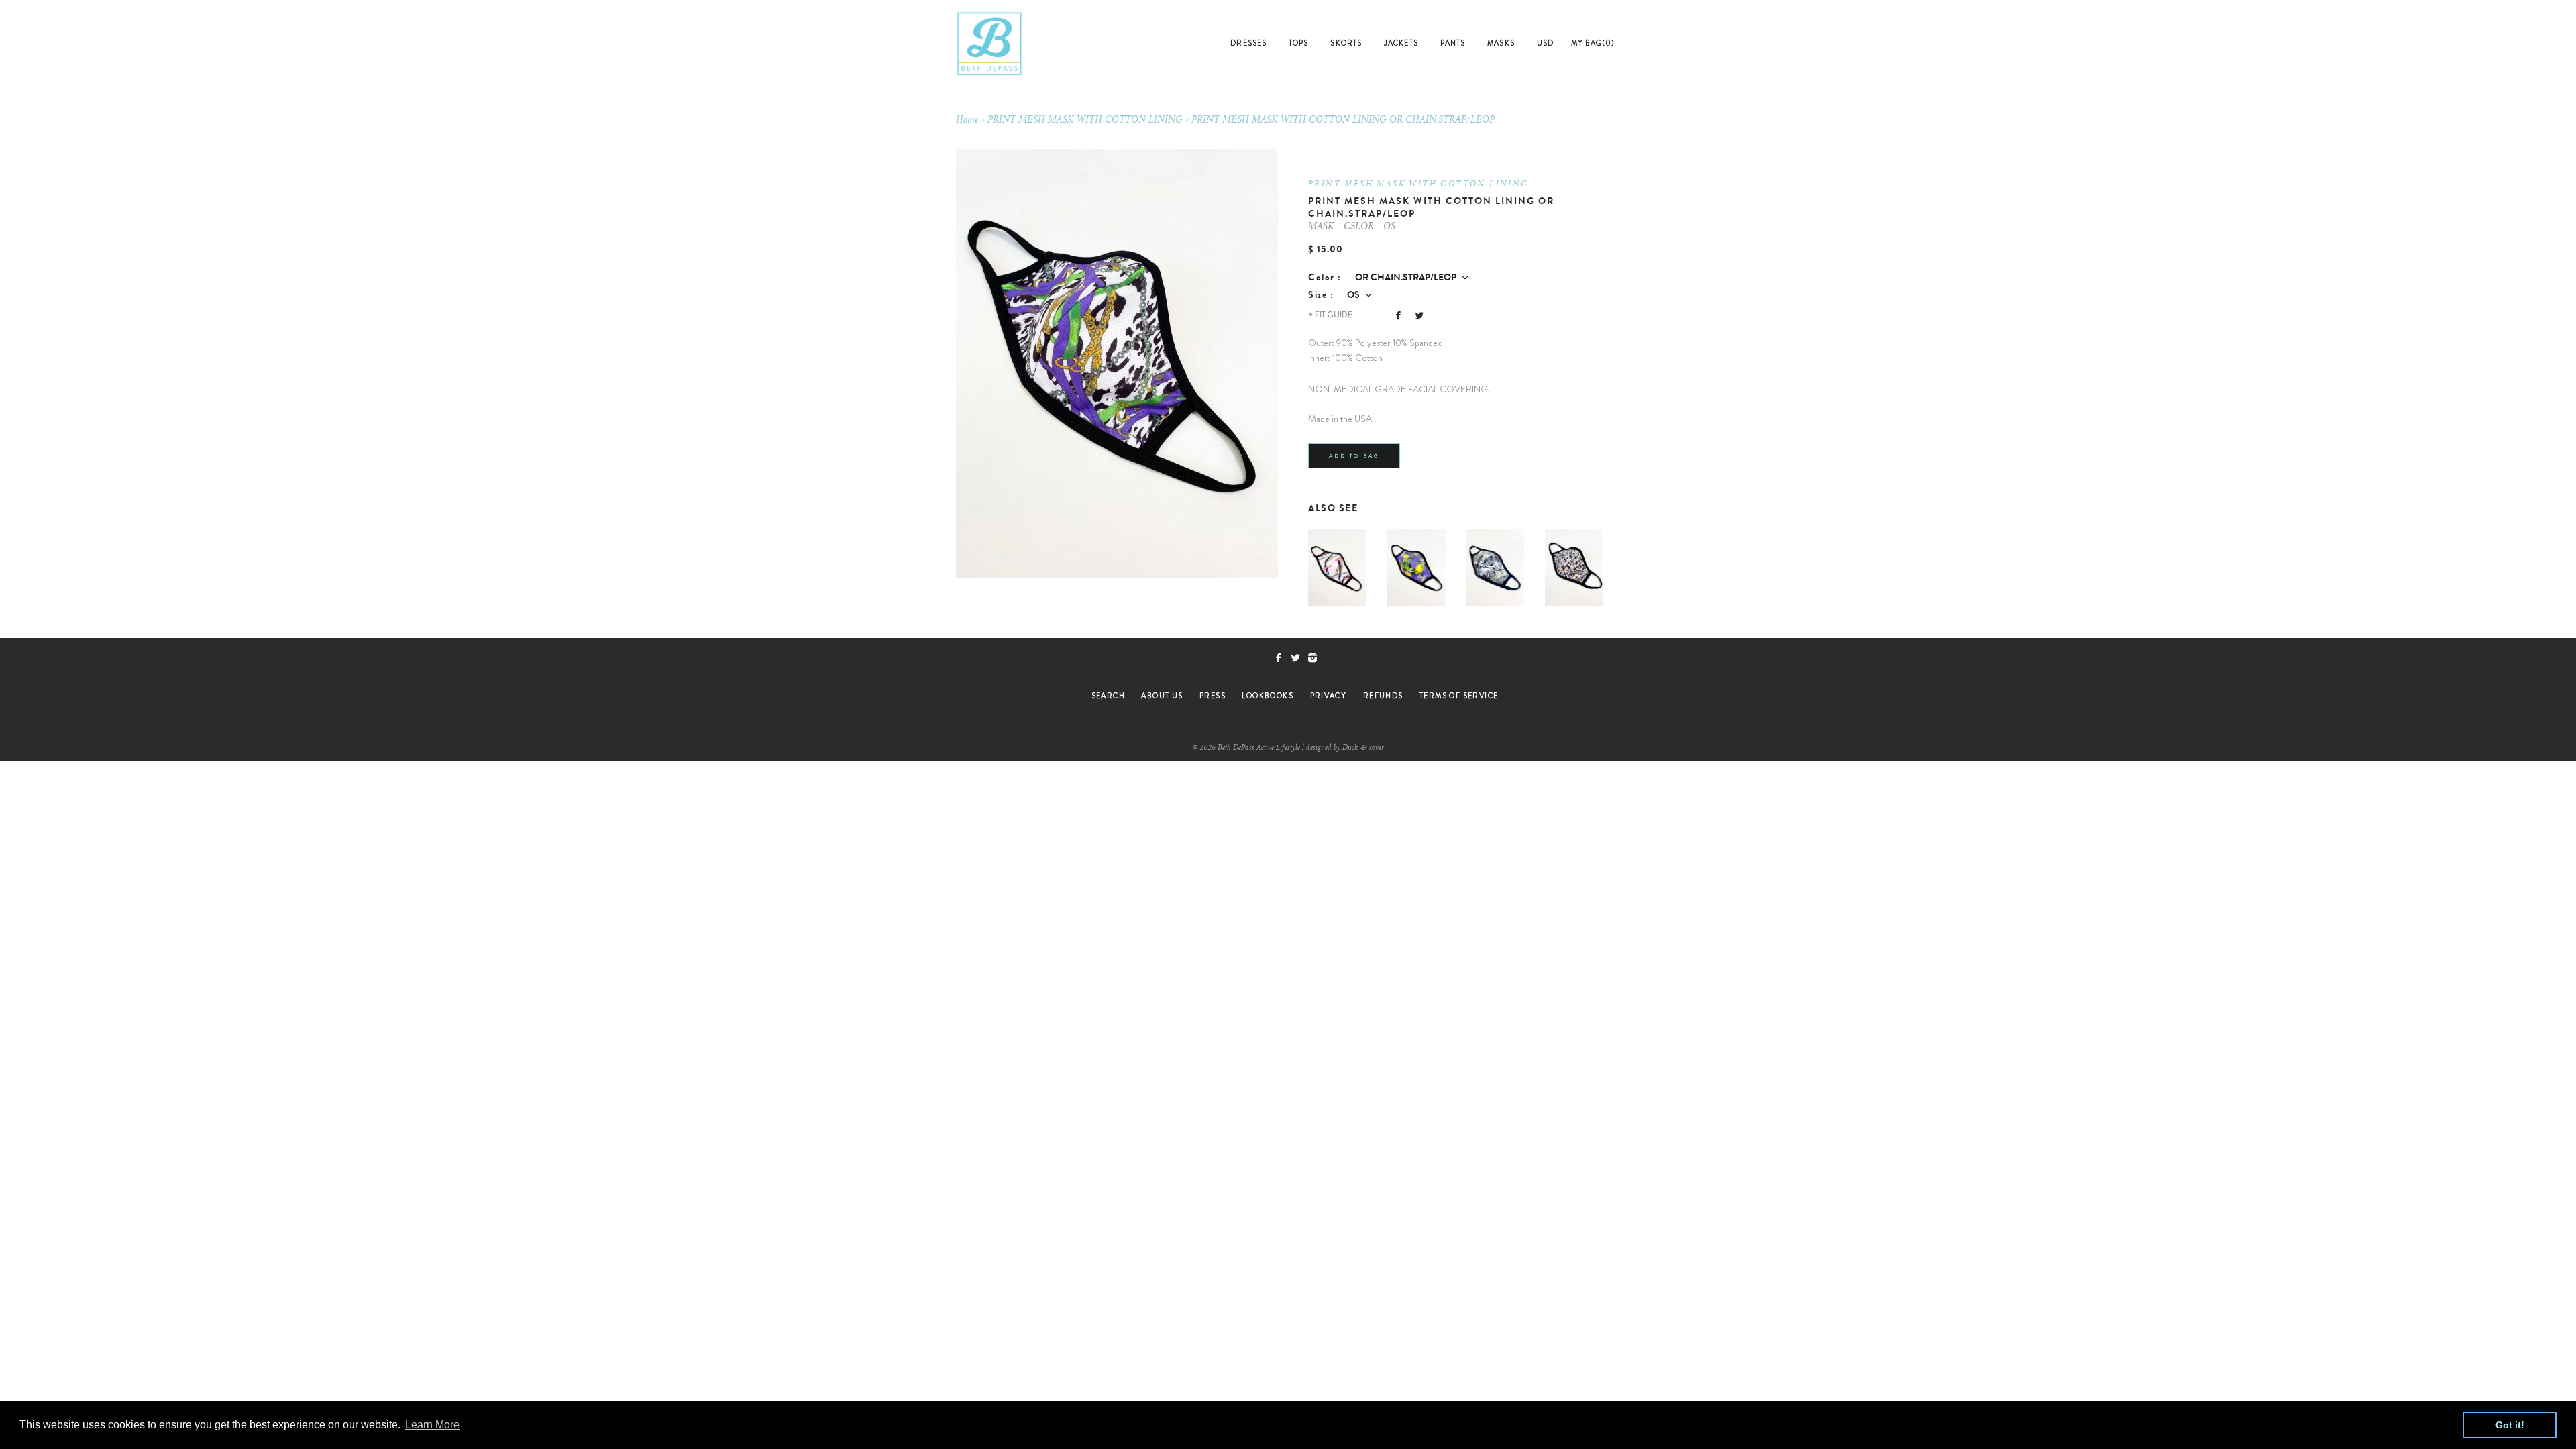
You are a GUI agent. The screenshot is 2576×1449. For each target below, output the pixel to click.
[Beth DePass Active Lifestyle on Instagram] (1315, 658)
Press (1213, 696)
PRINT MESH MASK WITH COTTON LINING (1085, 121)
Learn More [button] (432, 1425)
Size (1318, 295)
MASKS (1501, 43)
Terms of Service (1459, 696)
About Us (1162, 696)
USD (1545, 43)
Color (1322, 277)
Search (1108, 696)
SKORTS (1346, 43)
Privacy (1329, 696)
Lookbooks (1268, 696)
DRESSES (1248, 43)
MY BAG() (1593, 43)
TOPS (1298, 43)
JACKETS (1401, 43)
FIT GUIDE (1330, 315)
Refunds (1383, 696)
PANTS (1453, 43)
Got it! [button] (2510, 1425)
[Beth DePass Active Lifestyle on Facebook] (1282, 658)
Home (967, 121)
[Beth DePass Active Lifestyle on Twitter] (1299, 658)
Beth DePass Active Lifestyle (1259, 748)
